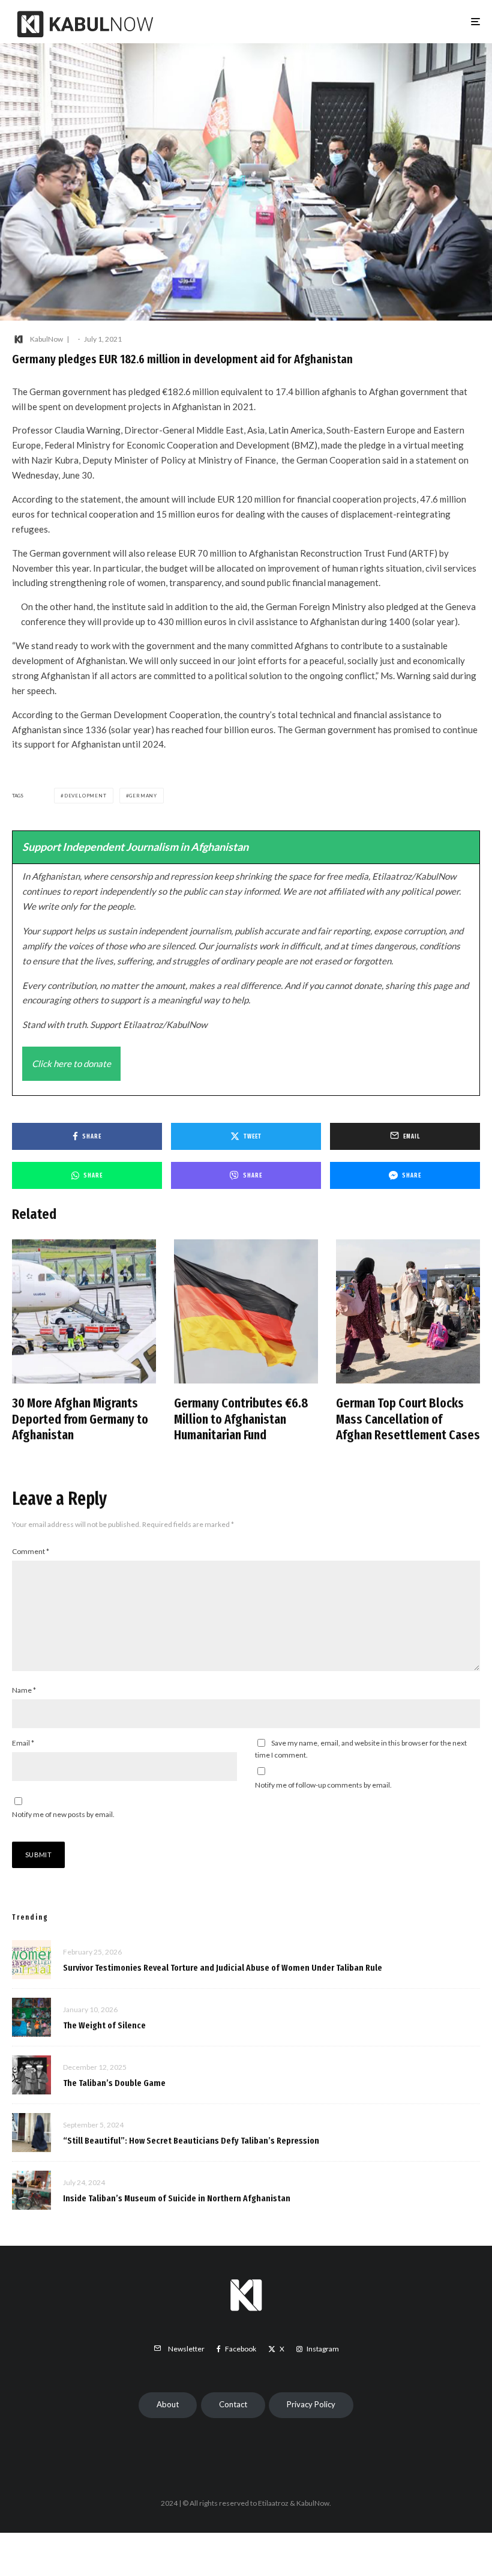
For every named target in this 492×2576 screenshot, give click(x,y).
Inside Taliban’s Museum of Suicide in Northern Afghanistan (177, 2198)
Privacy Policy (311, 2404)
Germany (143, 796)
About (168, 2404)
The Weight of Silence (104, 2025)
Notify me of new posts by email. (63, 1814)
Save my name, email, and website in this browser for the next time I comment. (361, 1749)
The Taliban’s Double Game (114, 2083)
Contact (233, 2404)
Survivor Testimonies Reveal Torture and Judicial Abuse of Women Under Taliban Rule (223, 1968)
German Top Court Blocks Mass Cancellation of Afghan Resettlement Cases (408, 1419)
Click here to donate (71, 1063)
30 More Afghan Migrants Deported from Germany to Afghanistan (80, 1419)
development (85, 796)
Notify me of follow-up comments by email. (323, 1785)
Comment (31, 1551)
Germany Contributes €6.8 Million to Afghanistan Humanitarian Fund (241, 1419)
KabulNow (46, 339)
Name (24, 1690)
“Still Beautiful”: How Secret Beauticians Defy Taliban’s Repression (191, 2141)
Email (23, 1743)
